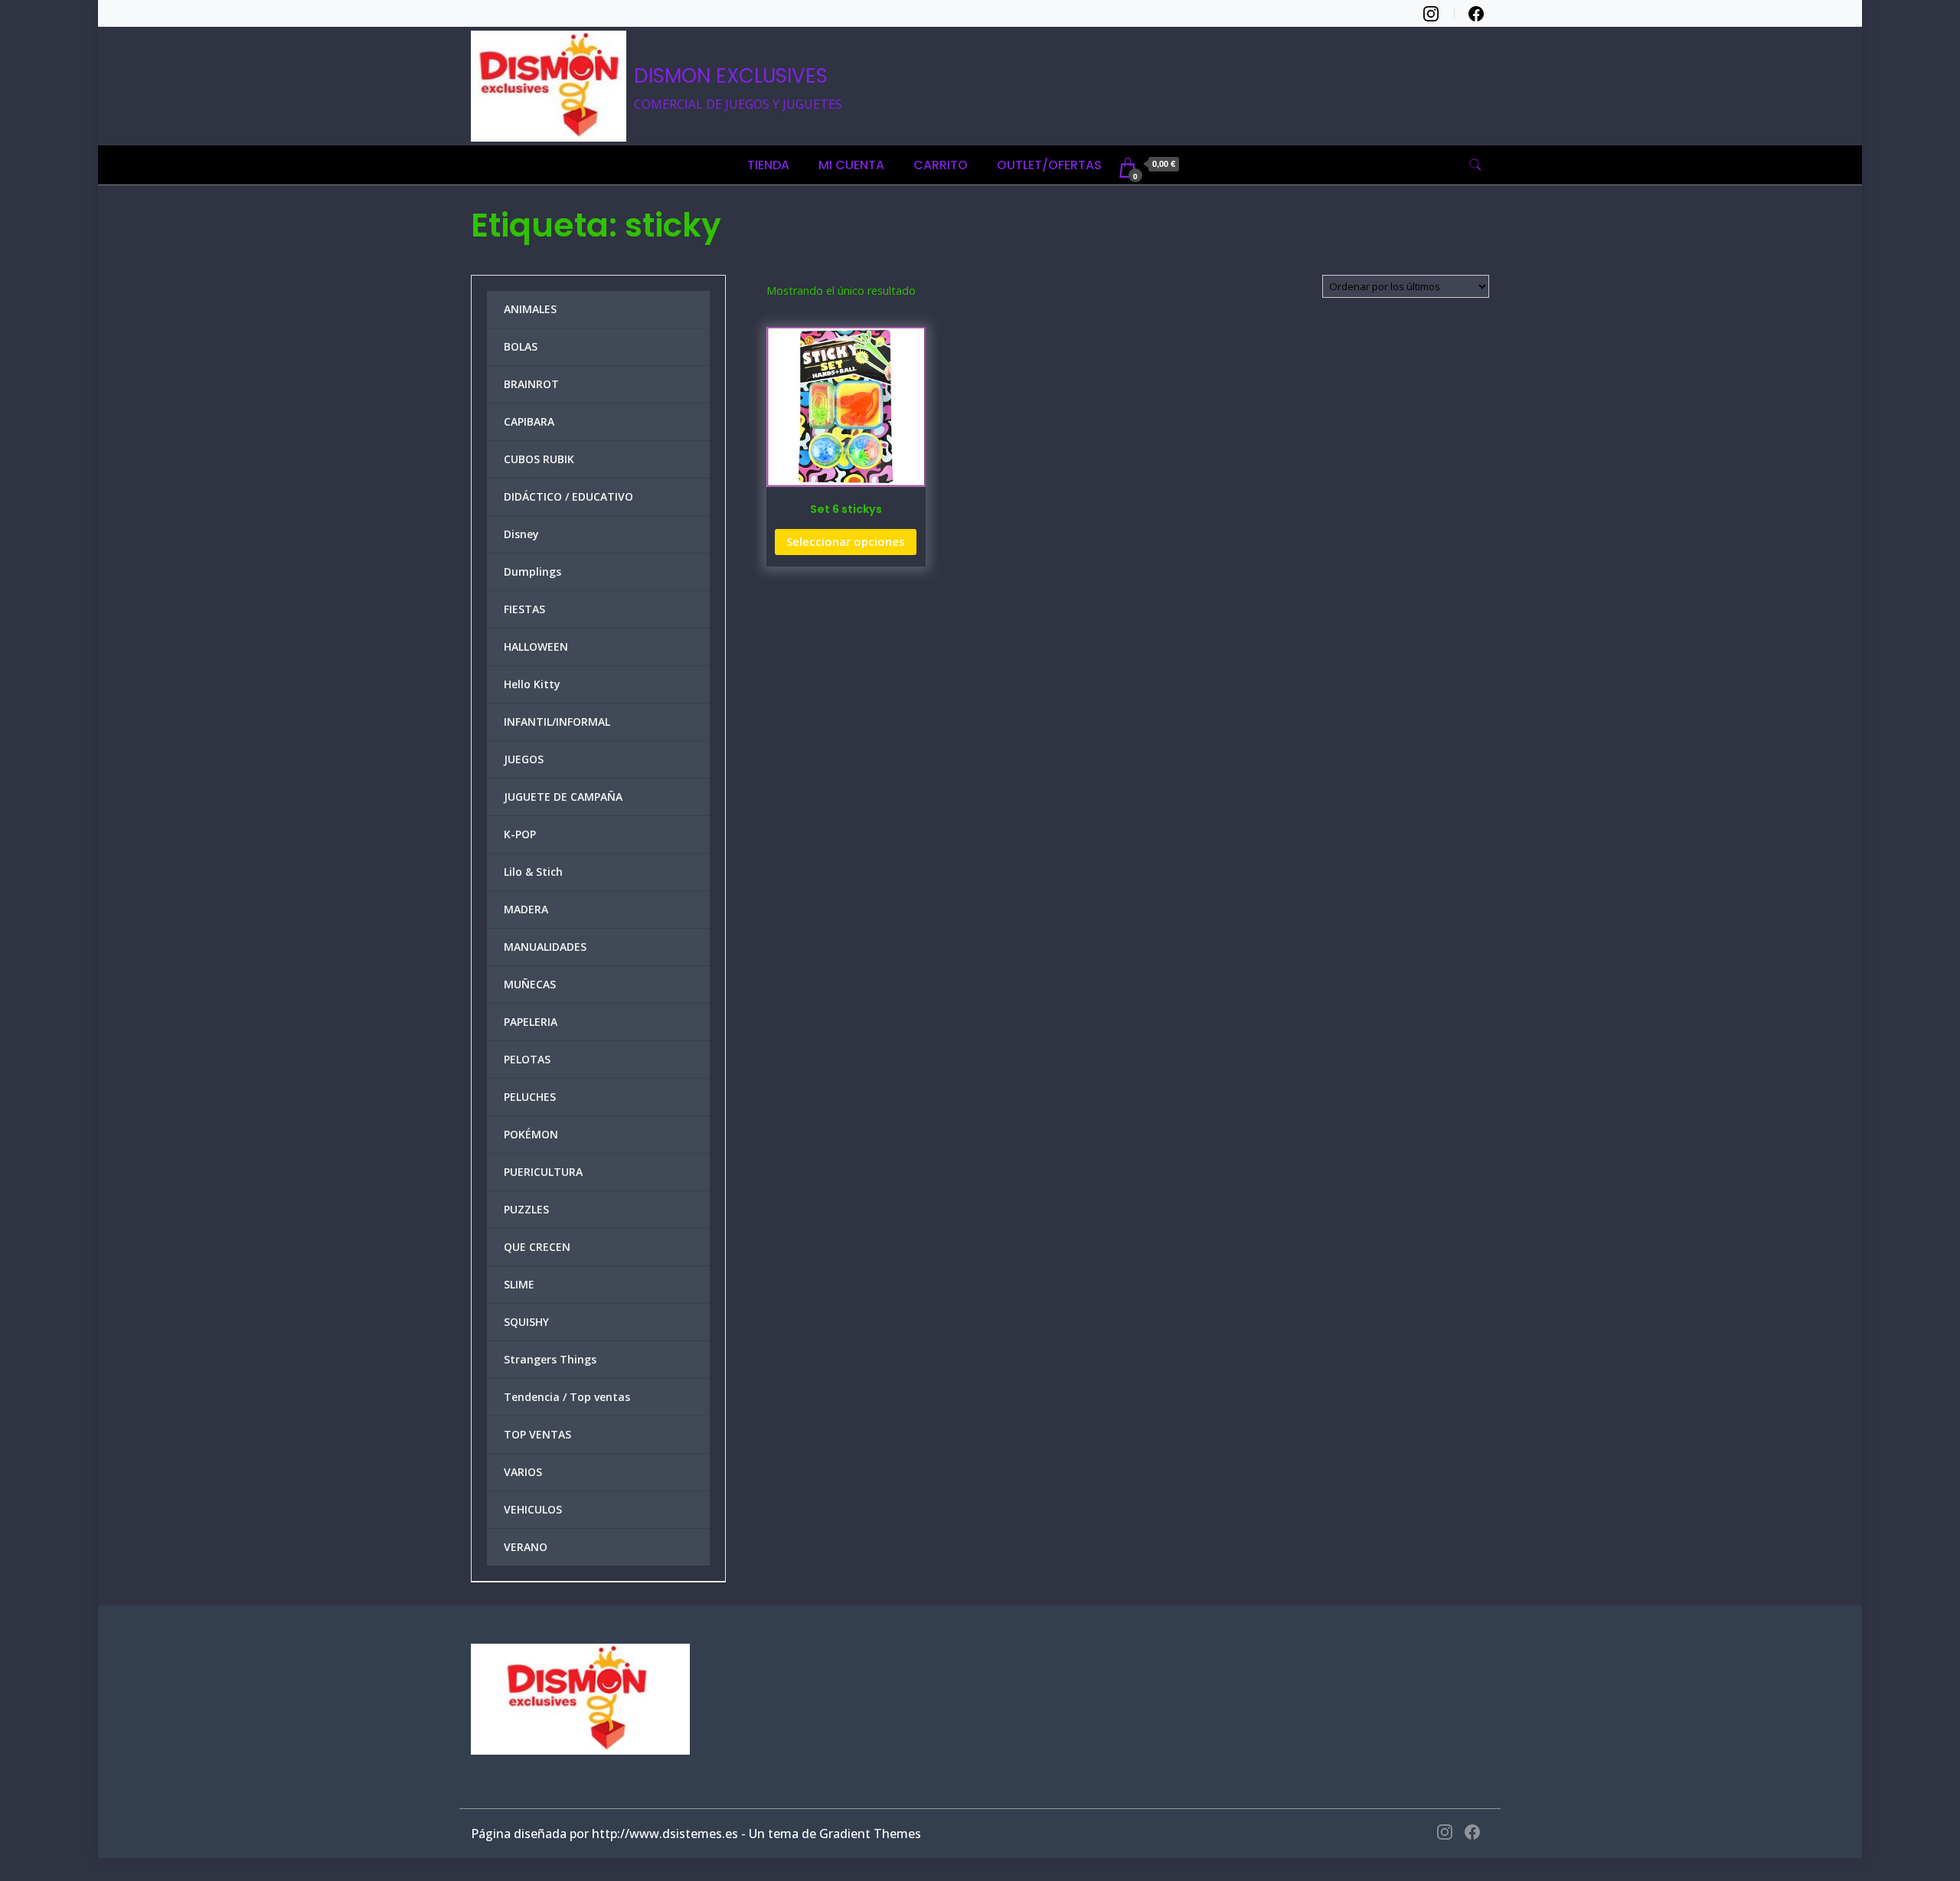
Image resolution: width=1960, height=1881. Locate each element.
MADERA (526, 909)
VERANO (526, 1547)
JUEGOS (524, 759)
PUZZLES (526, 1209)
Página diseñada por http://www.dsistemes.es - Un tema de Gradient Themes (696, 1834)
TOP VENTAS (537, 1434)
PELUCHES (530, 1097)
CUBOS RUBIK (539, 459)
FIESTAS (524, 609)
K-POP (520, 834)
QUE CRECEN (537, 1247)
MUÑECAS (530, 984)
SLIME (519, 1284)
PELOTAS (527, 1059)
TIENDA (768, 165)
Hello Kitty (532, 684)
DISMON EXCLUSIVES (731, 76)
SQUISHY (526, 1322)
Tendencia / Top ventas (567, 1397)
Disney (521, 534)
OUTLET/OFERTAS (1049, 165)
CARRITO (941, 165)
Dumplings (532, 571)
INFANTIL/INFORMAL (557, 722)
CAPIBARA (529, 421)
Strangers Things (550, 1359)
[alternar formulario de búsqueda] (1475, 165)
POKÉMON (531, 1134)
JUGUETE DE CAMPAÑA (563, 797)
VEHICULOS (533, 1509)
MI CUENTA (851, 165)
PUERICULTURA (543, 1172)
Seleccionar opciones (846, 541)
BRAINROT (531, 384)
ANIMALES (530, 309)
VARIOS (523, 1472)
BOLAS (521, 346)
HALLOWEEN (536, 647)
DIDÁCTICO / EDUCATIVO (568, 496)
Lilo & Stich (533, 872)
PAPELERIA (531, 1022)
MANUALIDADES (545, 947)
